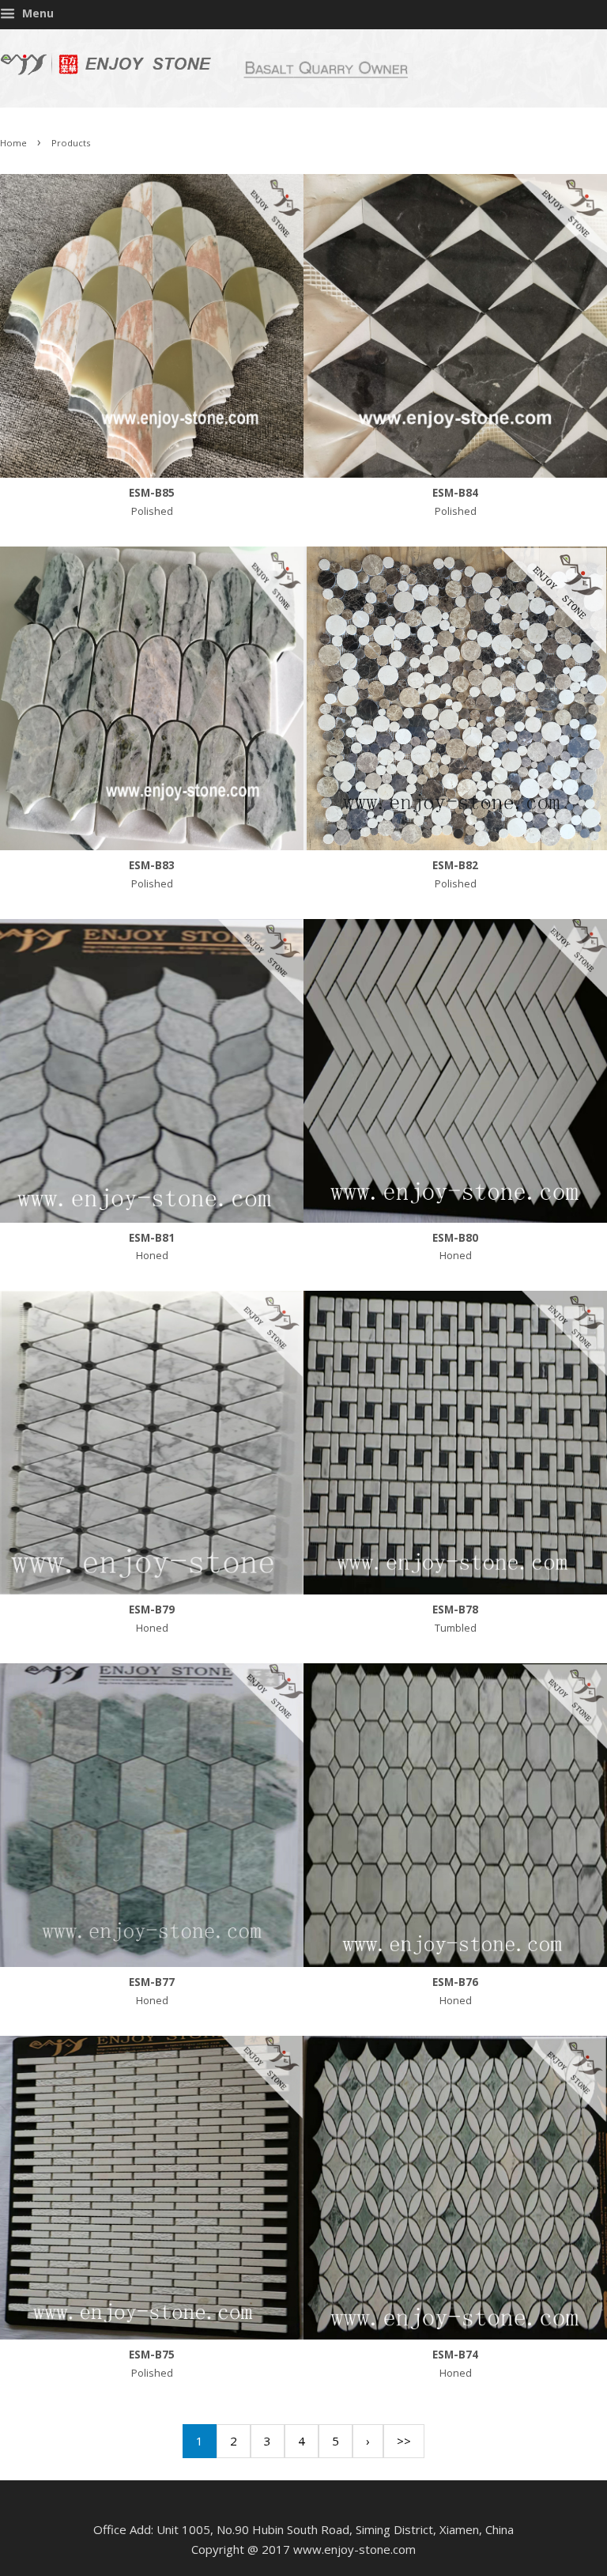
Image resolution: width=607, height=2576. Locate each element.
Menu (36, 13)
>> (404, 2441)
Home (13, 143)
